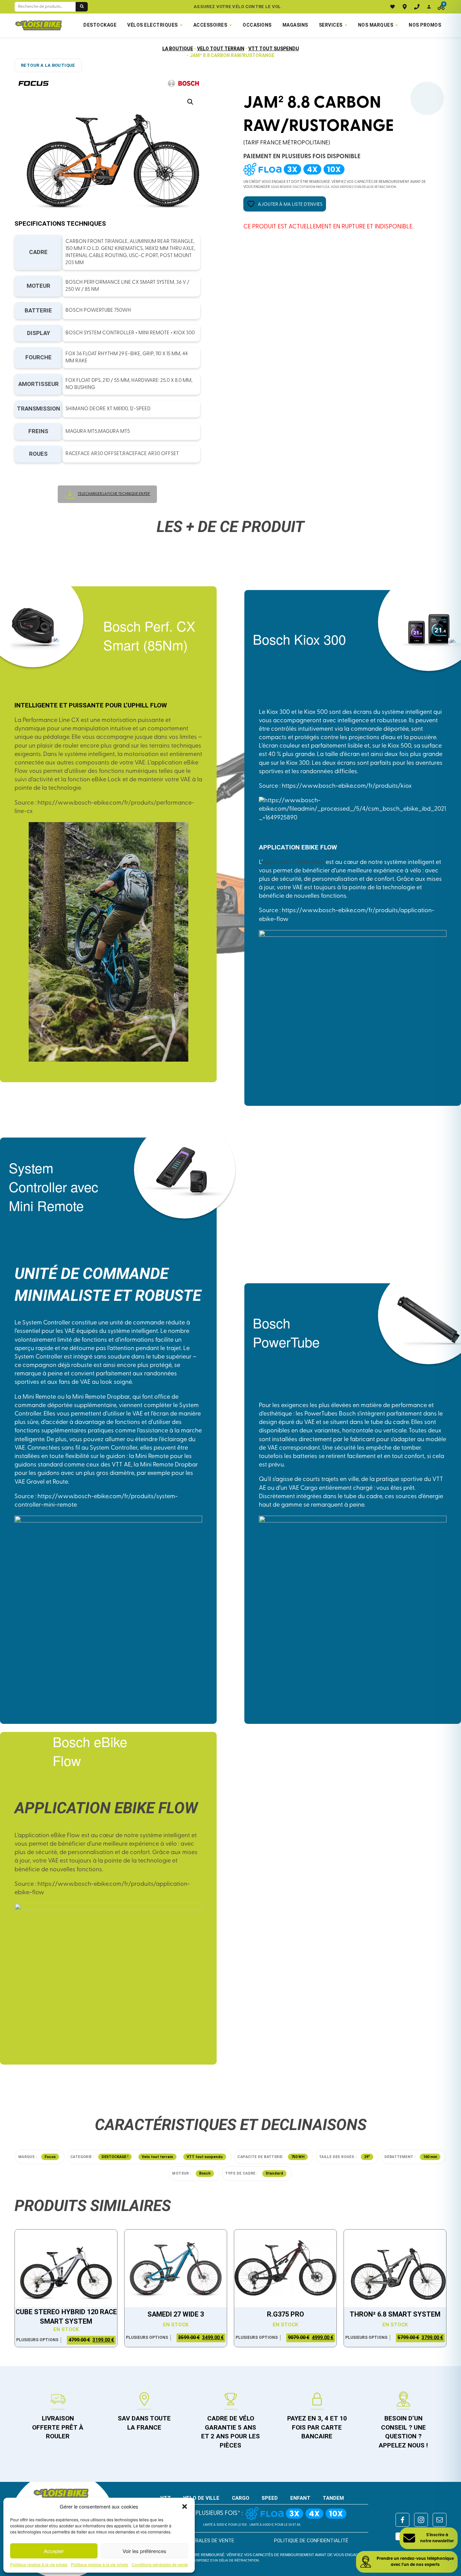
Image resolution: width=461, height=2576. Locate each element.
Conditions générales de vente (160, 2565)
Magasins (295, 25)
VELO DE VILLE (201, 2498)
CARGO (241, 2498)
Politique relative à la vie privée (39, 2565)
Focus (50, 2157)
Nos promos (425, 25)
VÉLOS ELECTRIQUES (153, 25)
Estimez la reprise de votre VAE (237, 7)
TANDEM (333, 2498)
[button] (185, 2507)
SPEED (270, 2498)
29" (367, 2157)
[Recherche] (82, 7)
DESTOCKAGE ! (115, 2157)
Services (331, 25)
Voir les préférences (144, 2551)
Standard (274, 2173)
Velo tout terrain (221, 49)
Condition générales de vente (195, 2541)
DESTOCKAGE (100, 25)
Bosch (205, 2173)
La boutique (178, 49)
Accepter (54, 2551)
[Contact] (417, 7)
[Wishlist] (392, 7)
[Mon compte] (429, 7)
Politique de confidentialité (311, 2541)
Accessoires (210, 25)
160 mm (430, 2157)
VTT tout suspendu (274, 49)
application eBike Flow (293, 863)
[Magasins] (405, 7)
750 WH (298, 2157)
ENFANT (300, 2498)
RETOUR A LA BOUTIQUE (48, 65)
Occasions (257, 25)
